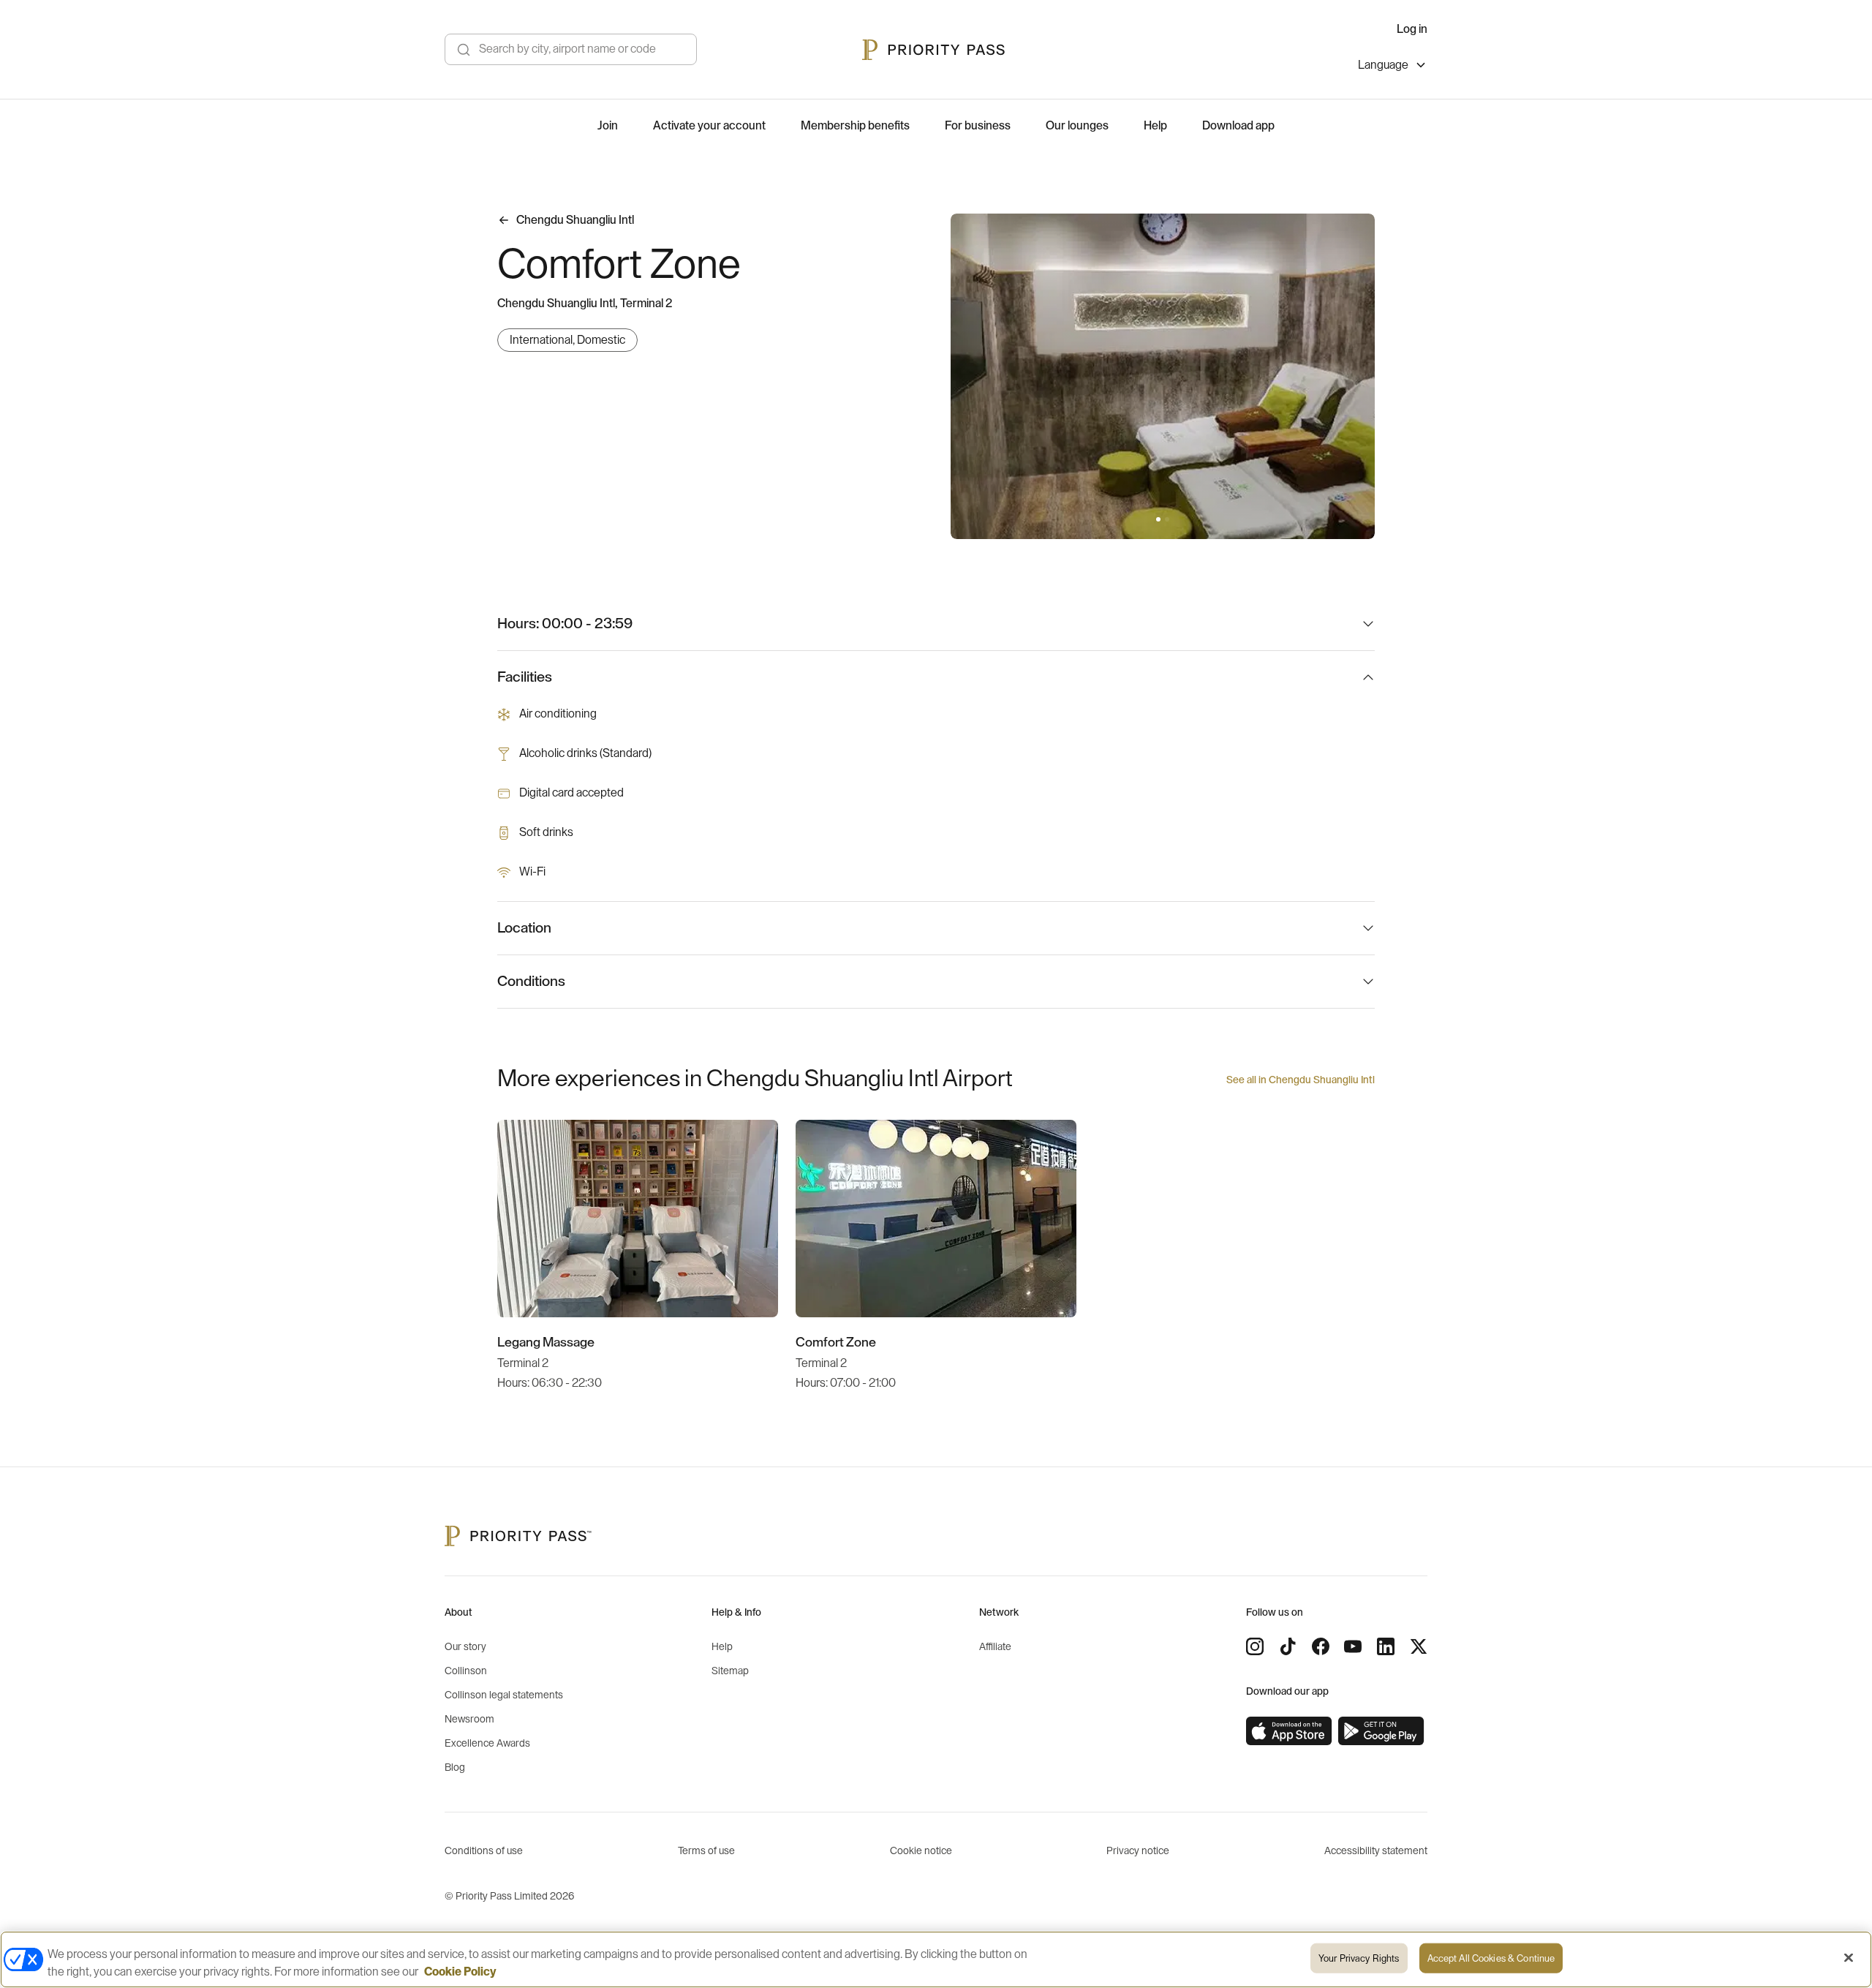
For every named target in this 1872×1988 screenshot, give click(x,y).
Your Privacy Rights (1359, 1958)
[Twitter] (1419, 1646)
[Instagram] (1255, 1646)
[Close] (1849, 1958)
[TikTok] (1288, 1646)
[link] (1289, 1731)
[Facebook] (1321, 1646)
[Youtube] (1353, 1646)
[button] (1158, 519)
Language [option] (1383, 65)
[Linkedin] (1386, 1646)
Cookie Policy (460, 1972)
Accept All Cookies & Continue (1491, 1958)
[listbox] (1393, 67)
